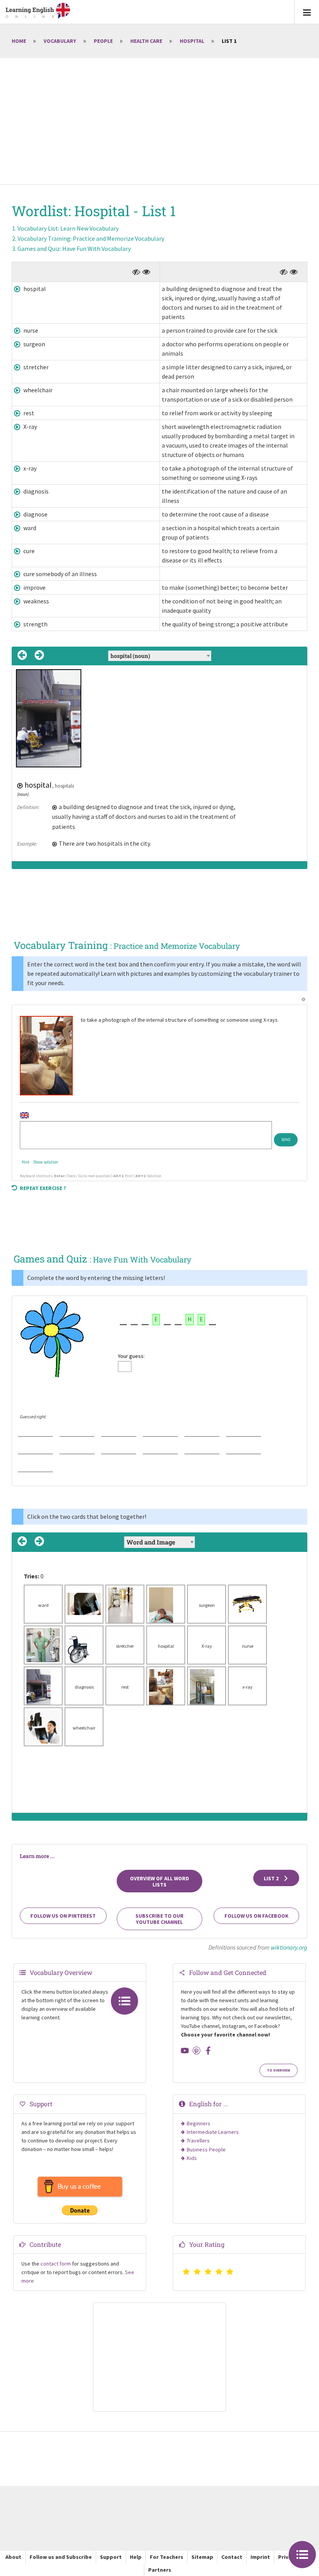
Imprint (260, 2557)
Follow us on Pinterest (63, 1916)
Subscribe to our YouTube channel (159, 1919)
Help (136, 2557)
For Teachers (167, 2557)
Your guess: (131, 1356)
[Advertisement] (159, 122)
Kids (192, 2158)
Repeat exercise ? (43, 1188)
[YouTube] (185, 2051)
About (13, 2557)
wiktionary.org (289, 1947)
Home (19, 41)
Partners (160, 2570)
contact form (56, 2264)
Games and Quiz (74, 249)
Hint (26, 1162)
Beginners (199, 2123)
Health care (146, 41)
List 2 (272, 1878)
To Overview (279, 2070)
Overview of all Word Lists (159, 1881)
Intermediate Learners (213, 2132)
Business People (206, 2149)
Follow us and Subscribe (61, 2557)
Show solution (46, 1162)
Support (111, 2557)
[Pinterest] (196, 2051)
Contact (232, 2557)
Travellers (198, 2140)
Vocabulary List (68, 228)
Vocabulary (60, 41)
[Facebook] (208, 2051)
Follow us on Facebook (257, 1916)
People (103, 41)
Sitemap (202, 2557)
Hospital (192, 41)
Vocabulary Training (91, 238)
